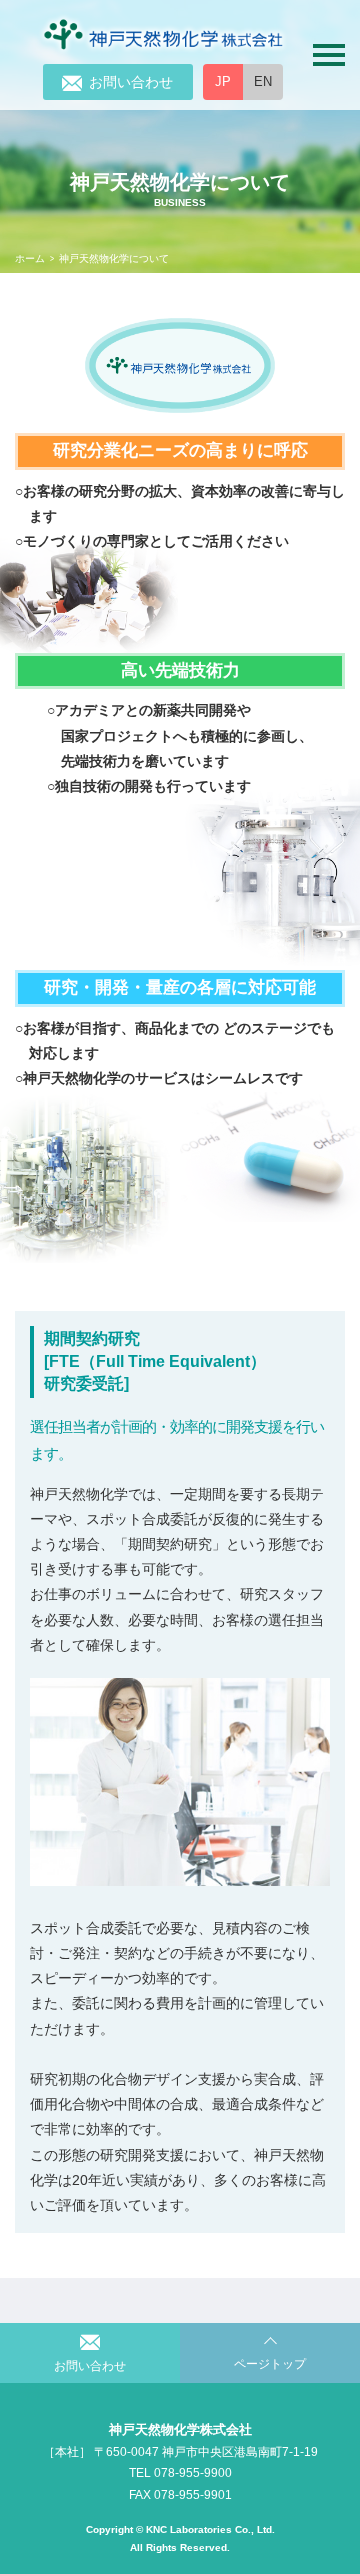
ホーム (30, 258)
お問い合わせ (131, 82)
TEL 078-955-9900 (180, 2473)
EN (263, 81)
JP (223, 81)
